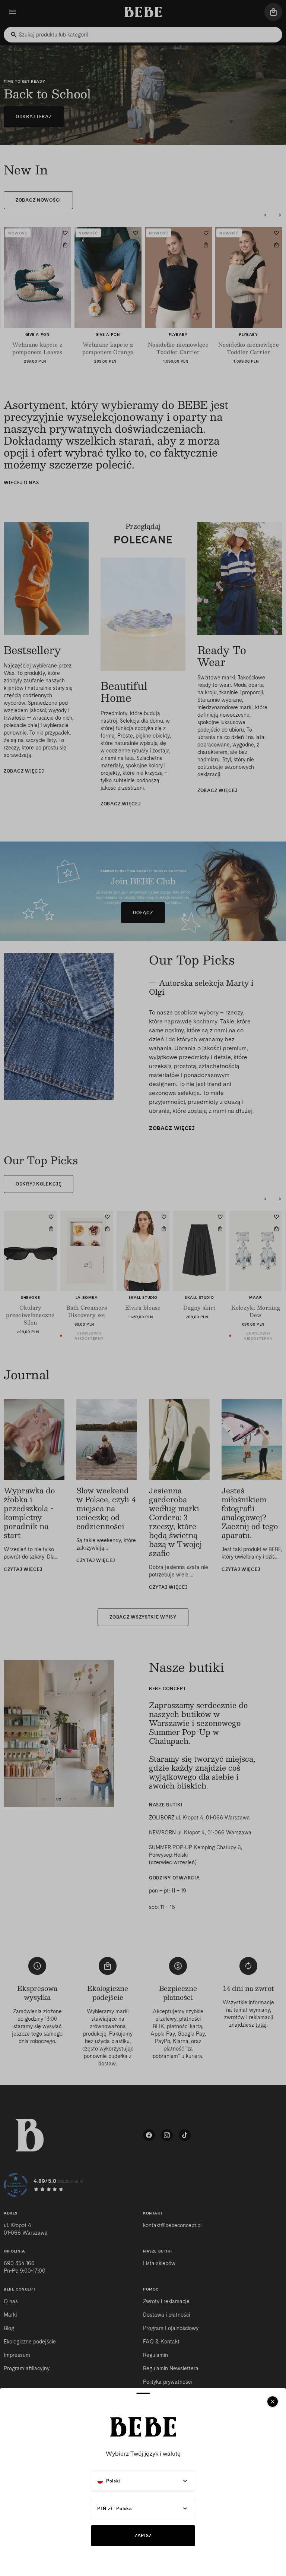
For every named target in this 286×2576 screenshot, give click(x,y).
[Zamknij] (273, 2402)
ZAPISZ (143, 2536)
